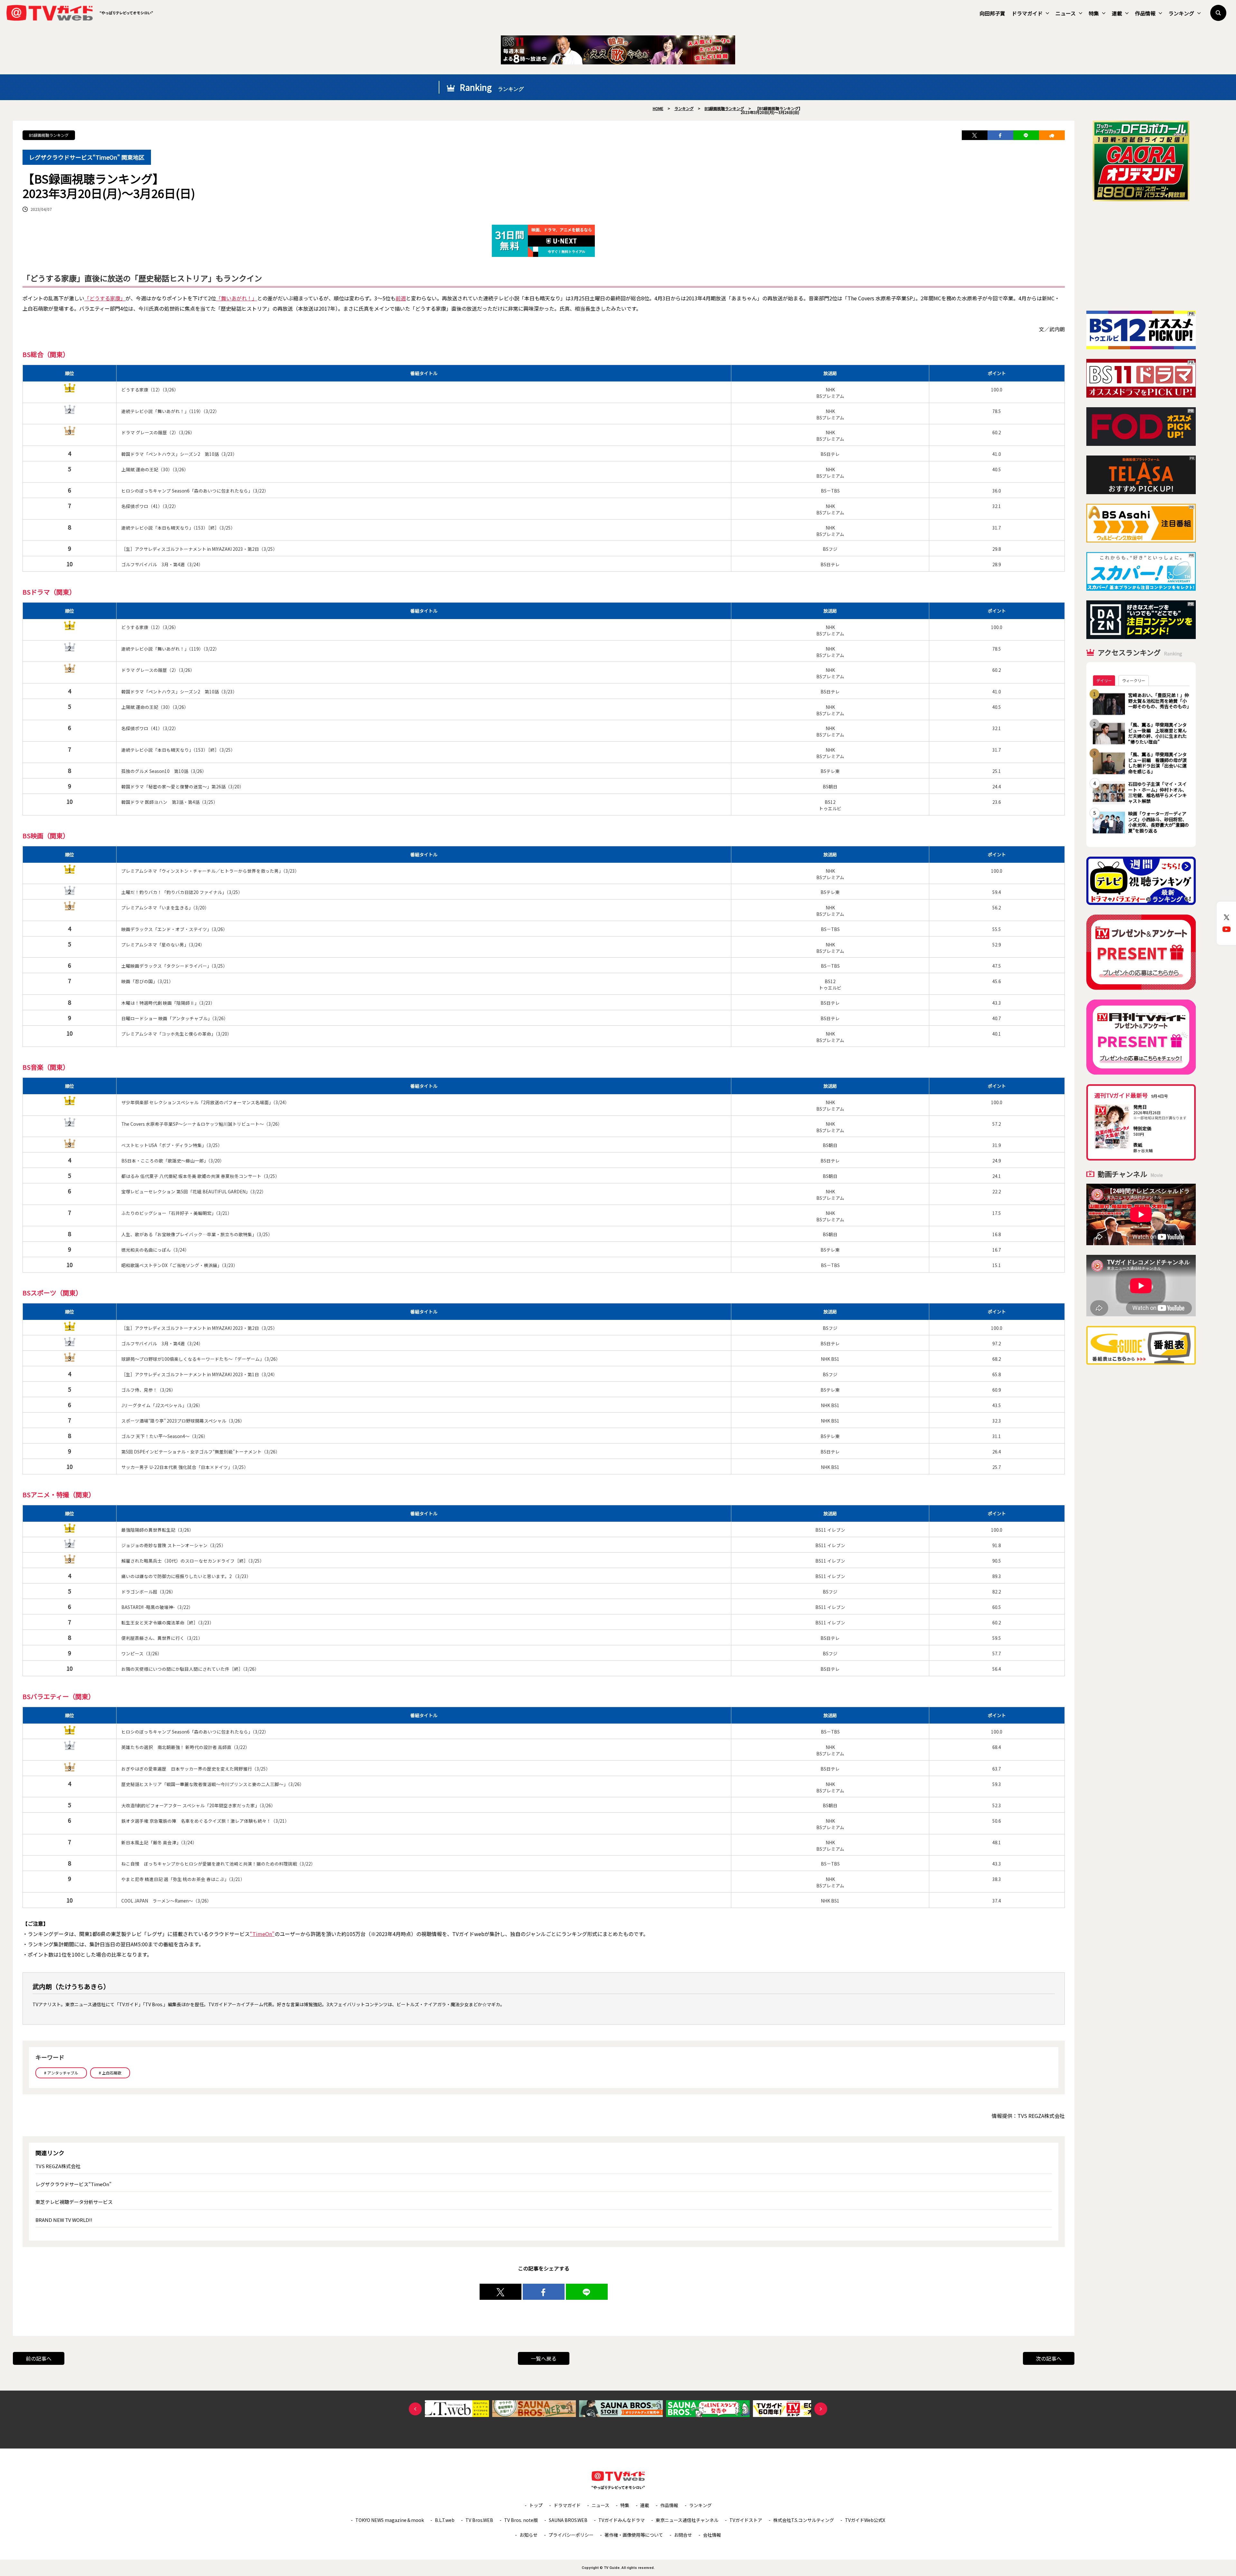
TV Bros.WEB (479, 2520)
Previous (415, 2409)
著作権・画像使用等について (634, 2535)
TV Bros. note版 (521, 2520)
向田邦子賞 (992, 13)
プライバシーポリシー (571, 2535)
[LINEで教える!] (1026, 135)
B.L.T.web (445, 2520)
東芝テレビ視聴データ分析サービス (74, 2202)
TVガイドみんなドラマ (622, 2520)
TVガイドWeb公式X (865, 2520)
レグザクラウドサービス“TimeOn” (73, 2184)
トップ (536, 2505)
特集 (1094, 13)
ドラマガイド (1027, 13)
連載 (1117, 13)
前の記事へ (39, 2358)
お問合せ (683, 2535)
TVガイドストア (746, 2520)
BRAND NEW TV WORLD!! (64, 2220)
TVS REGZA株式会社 (58, 2166)
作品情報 (1145, 13)
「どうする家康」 (105, 298)
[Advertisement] (1141, 256)
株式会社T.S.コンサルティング (804, 2520)
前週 (401, 298)
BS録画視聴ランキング (49, 135)
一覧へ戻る (544, 2358)
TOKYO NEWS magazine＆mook (390, 2520)
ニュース (1066, 13)
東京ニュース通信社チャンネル (687, 2520)
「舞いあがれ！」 (237, 298)
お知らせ (529, 2535)
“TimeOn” (262, 1934)
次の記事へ (1049, 2358)
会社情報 (712, 2535)
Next (821, 2409)
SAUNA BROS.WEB (568, 2520)
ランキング (1181, 13)
